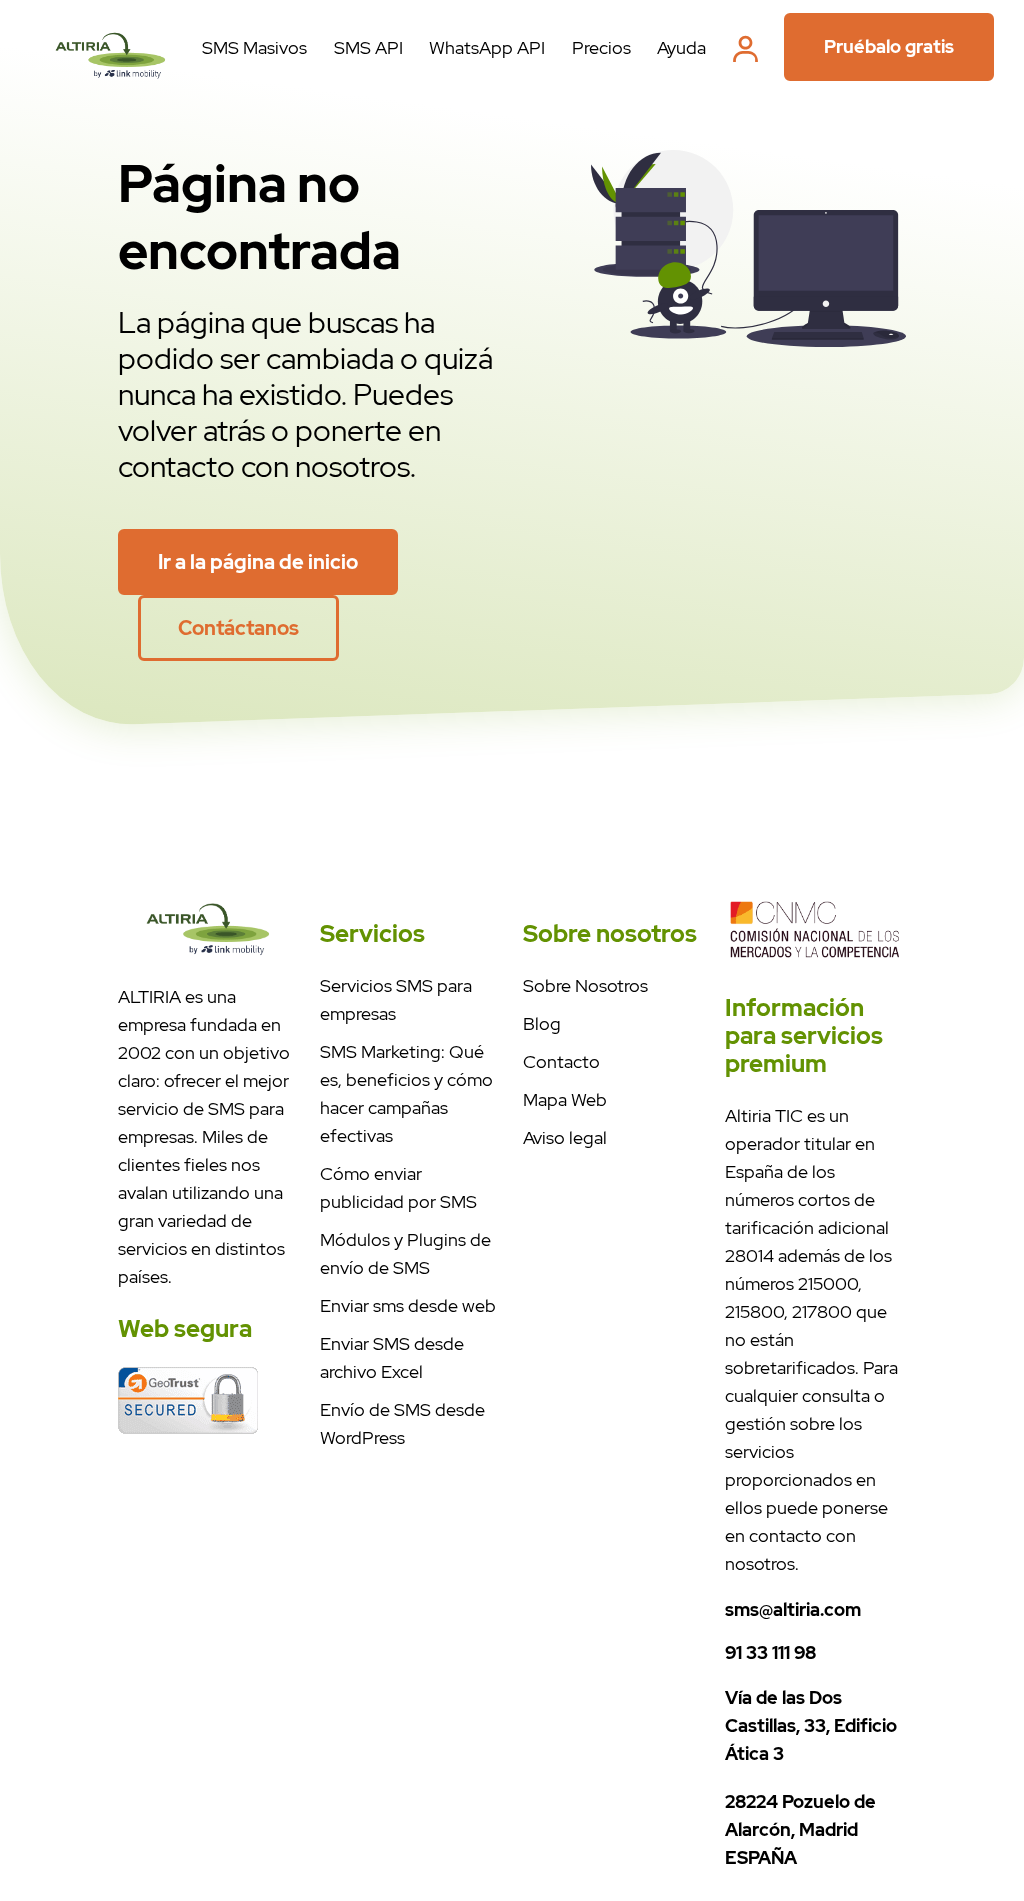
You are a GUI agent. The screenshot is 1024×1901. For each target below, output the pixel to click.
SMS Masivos (254, 47)
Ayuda (681, 47)
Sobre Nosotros (585, 985)
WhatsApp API (487, 47)
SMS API (368, 47)
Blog (542, 1023)
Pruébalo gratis (889, 46)
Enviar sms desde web (408, 1305)
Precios (601, 47)
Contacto (561, 1061)
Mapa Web (565, 1099)
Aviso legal (565, 1137)
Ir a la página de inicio (258, 562)
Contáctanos (238, 628)
